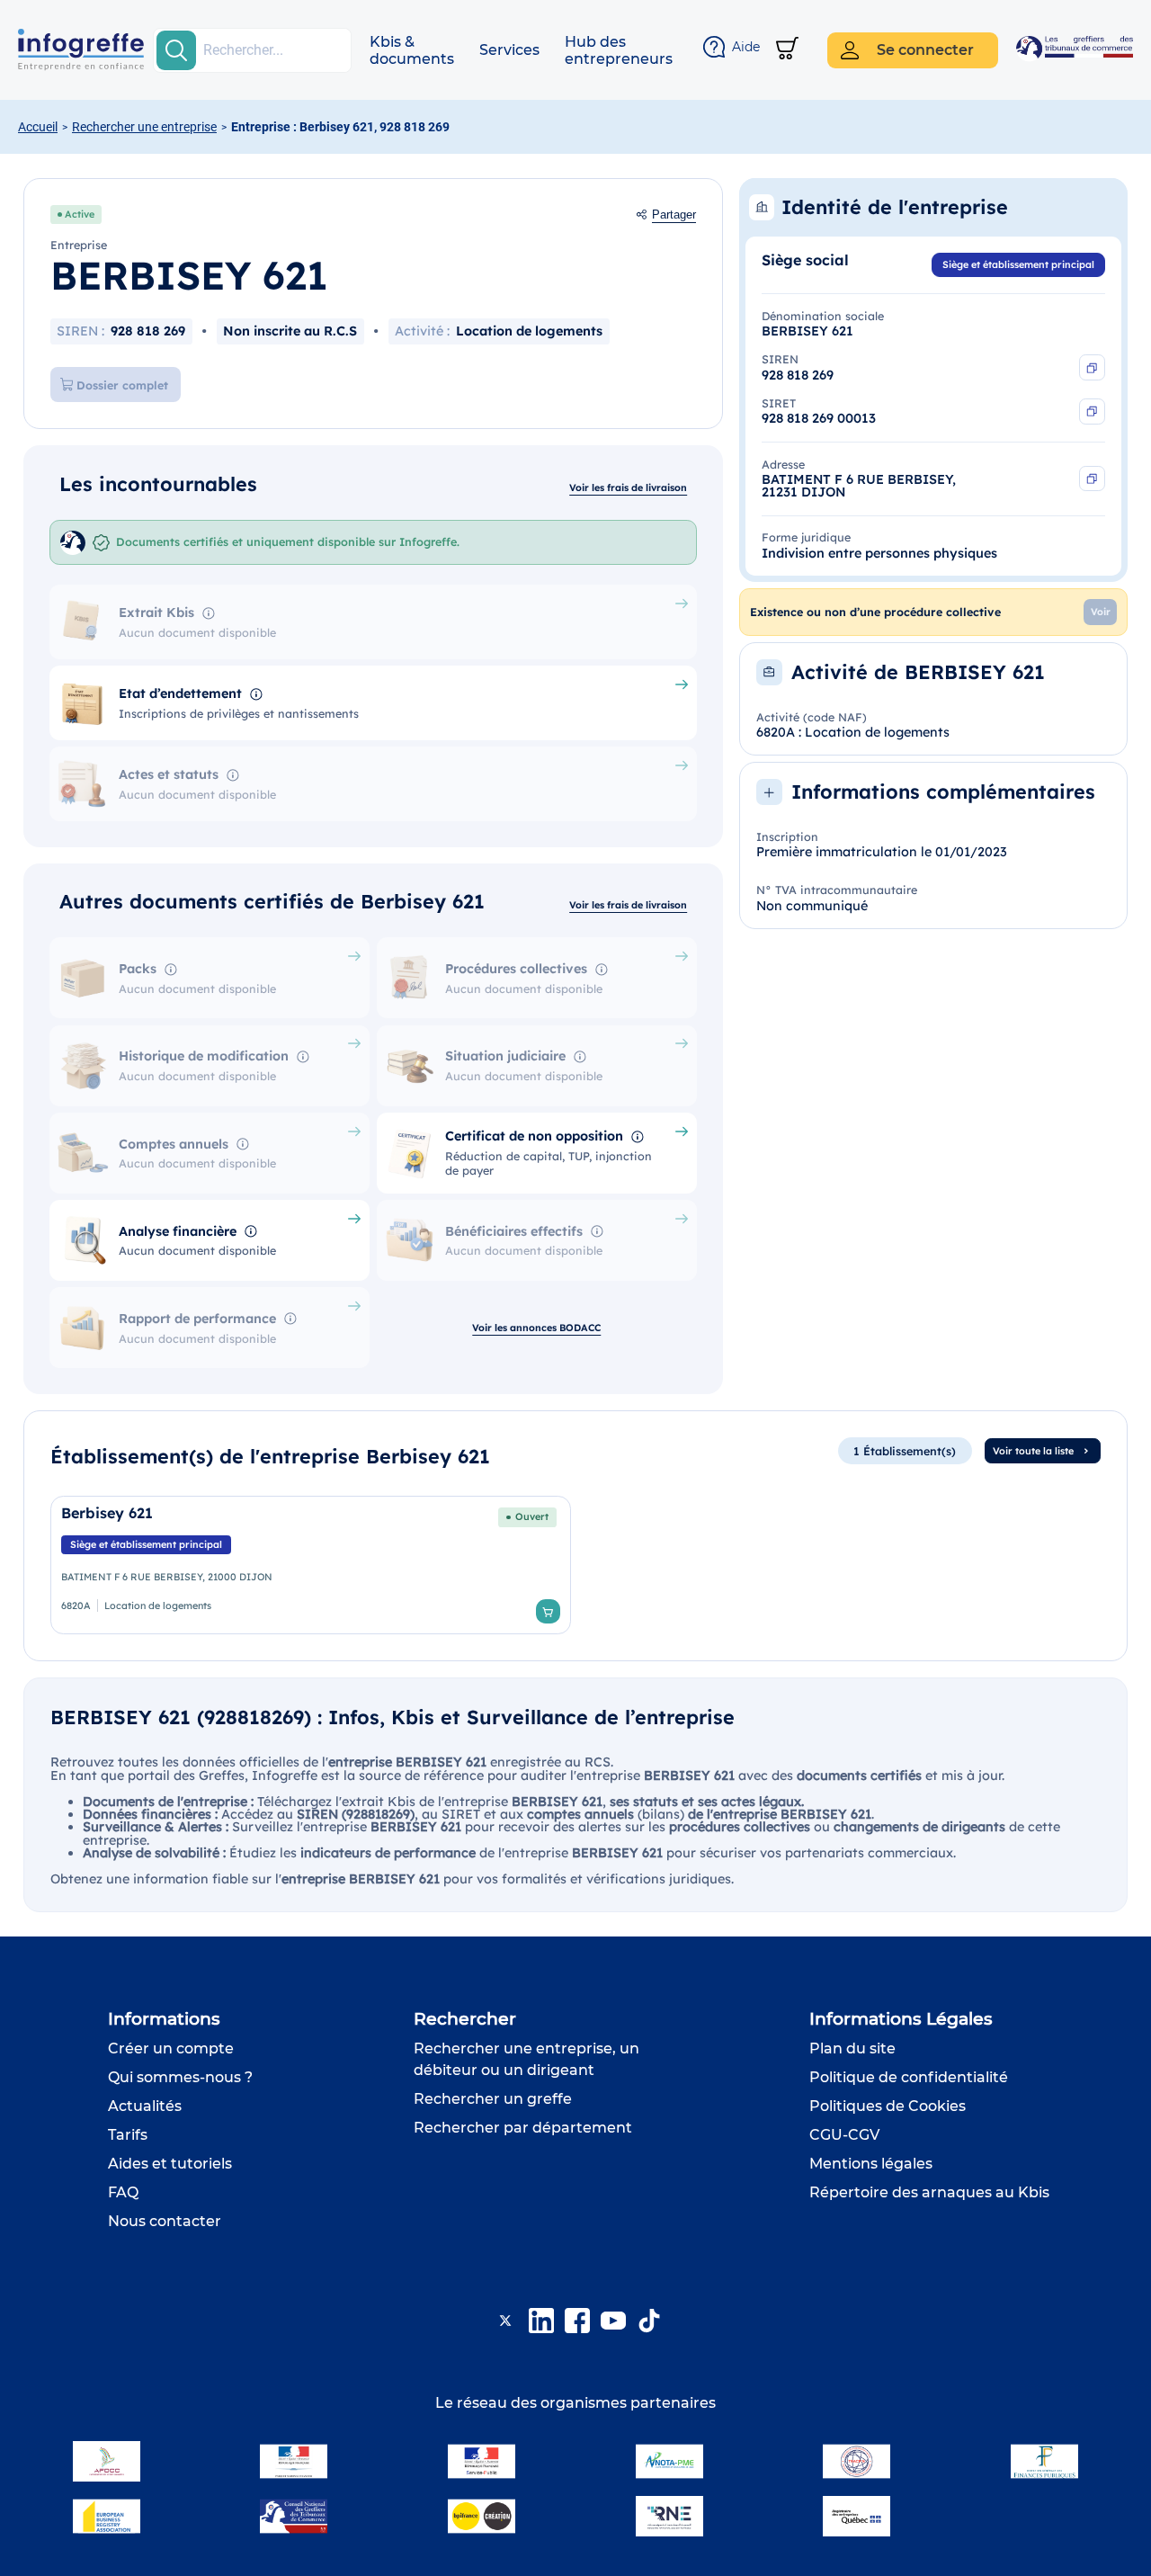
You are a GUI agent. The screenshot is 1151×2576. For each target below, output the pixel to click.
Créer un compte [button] (171, 2048)
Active (80, 214)
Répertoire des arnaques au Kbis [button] (929, 2192)
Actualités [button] (145, 2106)
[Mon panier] (787, 50)
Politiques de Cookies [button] (888, 2106)
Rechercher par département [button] (523, 2128)
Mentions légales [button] (871, 2164)
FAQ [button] (123, 2192)
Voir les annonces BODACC (536, 1328)
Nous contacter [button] (165, 2221)
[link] (311, 1565)
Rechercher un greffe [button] (493, 2099)
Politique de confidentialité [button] (909, 2077)
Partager (674, 215)
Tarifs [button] (128, 2135)
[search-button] (176, 50)
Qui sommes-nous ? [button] (180, 2077)
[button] (412, 50)
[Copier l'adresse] (1092, 479)
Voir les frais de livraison (628, 487)
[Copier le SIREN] (1092, 367)
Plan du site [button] (852, 2048)
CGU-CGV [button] (844, 2135)
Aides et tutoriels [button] (170, 2164)
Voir (1101, 612)
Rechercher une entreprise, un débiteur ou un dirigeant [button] (526, 2059)
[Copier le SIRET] (1092, 411)
